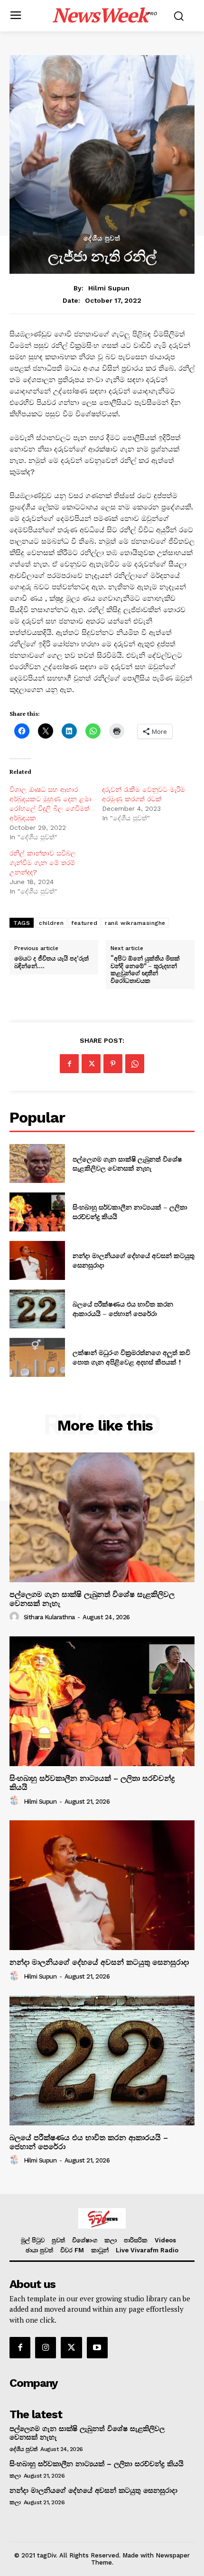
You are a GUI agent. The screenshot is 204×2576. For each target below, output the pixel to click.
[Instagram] (46, 2347)
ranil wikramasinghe (135, 923)
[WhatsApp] (135, 1064)
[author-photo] (16, 1617)
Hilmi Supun (109, 288)
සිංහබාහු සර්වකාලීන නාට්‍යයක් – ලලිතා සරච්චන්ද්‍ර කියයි (97, 2464)
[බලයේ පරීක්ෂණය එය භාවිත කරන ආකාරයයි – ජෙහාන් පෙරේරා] (37, 1309)
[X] (91, 1064)
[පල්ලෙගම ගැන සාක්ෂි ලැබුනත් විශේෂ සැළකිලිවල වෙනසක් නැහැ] (37, 1163)
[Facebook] (69, 1064)
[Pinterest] (113, 1064)
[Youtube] (97, 2347)
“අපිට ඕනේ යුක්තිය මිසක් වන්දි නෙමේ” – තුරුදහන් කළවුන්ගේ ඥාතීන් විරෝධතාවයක (145, 970)
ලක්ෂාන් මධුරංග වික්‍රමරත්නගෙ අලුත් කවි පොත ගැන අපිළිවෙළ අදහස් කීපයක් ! (131, 1357)
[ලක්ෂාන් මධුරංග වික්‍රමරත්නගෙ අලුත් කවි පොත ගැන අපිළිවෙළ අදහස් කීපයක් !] (37, 1357)
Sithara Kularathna (49, 1617)
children (51, 923)
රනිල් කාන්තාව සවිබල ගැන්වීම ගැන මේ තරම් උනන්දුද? (43, 863)
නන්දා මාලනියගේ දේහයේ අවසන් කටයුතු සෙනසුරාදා (100, 1962)
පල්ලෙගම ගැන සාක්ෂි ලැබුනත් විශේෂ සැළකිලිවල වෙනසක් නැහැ (127, 1164)
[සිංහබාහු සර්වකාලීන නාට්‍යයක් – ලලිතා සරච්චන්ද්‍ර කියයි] (37, 1212)
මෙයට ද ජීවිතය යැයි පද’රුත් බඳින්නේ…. (51, 962)
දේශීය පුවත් (102, 238)
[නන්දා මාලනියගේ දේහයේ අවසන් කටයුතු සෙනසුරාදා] (37, 1260)
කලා (15, 2476)
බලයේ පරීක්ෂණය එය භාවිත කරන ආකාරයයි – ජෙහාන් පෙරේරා (123, 1309)
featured (84, 923)
